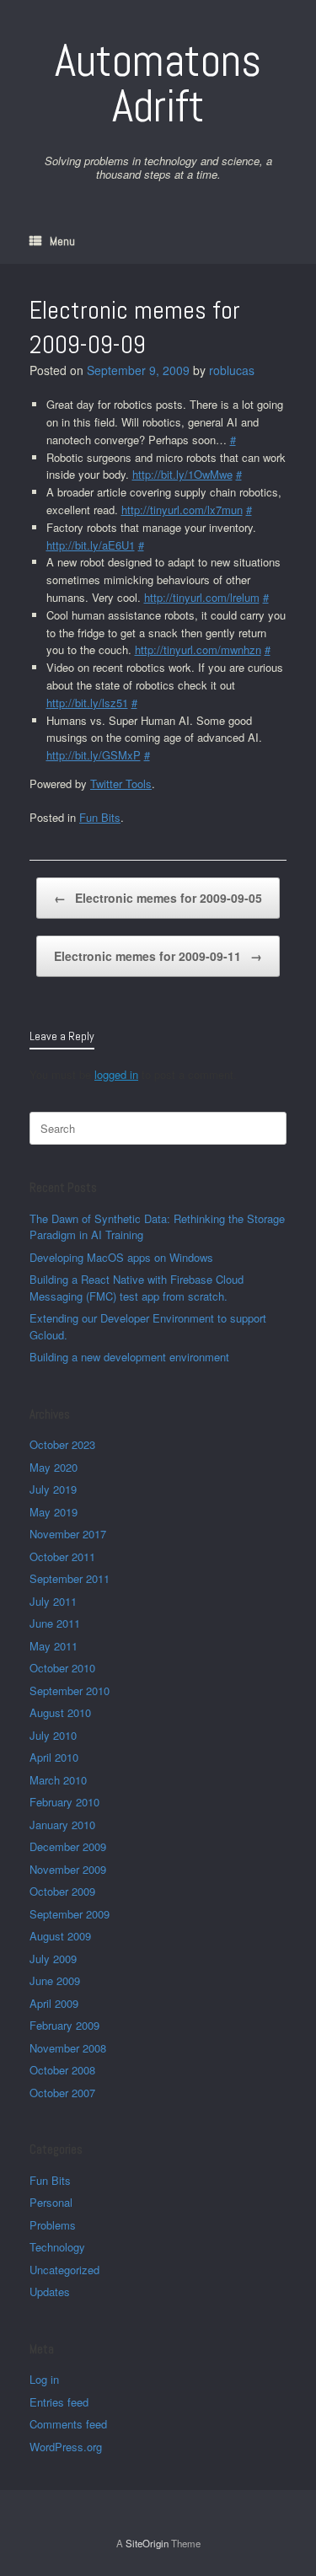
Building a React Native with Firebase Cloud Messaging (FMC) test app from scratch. (137, 1288)
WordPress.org (66, 2447)
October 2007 (62, 2093)
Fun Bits (100, 817)
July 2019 (53, 1489)
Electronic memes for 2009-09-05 (158, 898)
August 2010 (60, 1712)
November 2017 (68, 1534)
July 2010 (53, 1735)
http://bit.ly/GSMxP (94, 755)
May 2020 (54, 1467)
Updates (50, 2292)
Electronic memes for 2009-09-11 (158, 956)
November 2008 (68, 2048)
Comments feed (68, 2424)
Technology (57, 2247)
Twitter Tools (121, 784)
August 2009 (60, 1936)
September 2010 (70, 1690)
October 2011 (62, 1556)
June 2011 (55, 1623)
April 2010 (54, 1757)
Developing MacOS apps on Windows (121, 1257)
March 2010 (58, 1780)
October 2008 (62, 2070)
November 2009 (68, 1869)
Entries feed (59, 2402)
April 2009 (54, 2003)
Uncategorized (64, 2270)
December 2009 (68, 1846)
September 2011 (70, 1578)
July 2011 (53, 1601)
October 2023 (62, 1444)
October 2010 (62, 1668)
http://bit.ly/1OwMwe (182, 474)
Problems (53, 2225)
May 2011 (54, 1646)
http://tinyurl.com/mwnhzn (198, 649)
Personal (51, 2202)
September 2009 (70, 1914)
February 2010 (64, 1802)
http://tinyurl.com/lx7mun (182, 510)
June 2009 (55, 1980)
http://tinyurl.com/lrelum (202, 597)
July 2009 (53, 1959)
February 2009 (64, 2025)
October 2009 (62, 1891)
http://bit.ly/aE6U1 (91, 545)
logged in (116, 1074)
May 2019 (54, 1512)
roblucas (232, 370)
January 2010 (62, 1825)
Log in (44, 2379)
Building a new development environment (129, 1357)
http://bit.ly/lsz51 (87, 703)
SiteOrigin (147, 2543)
